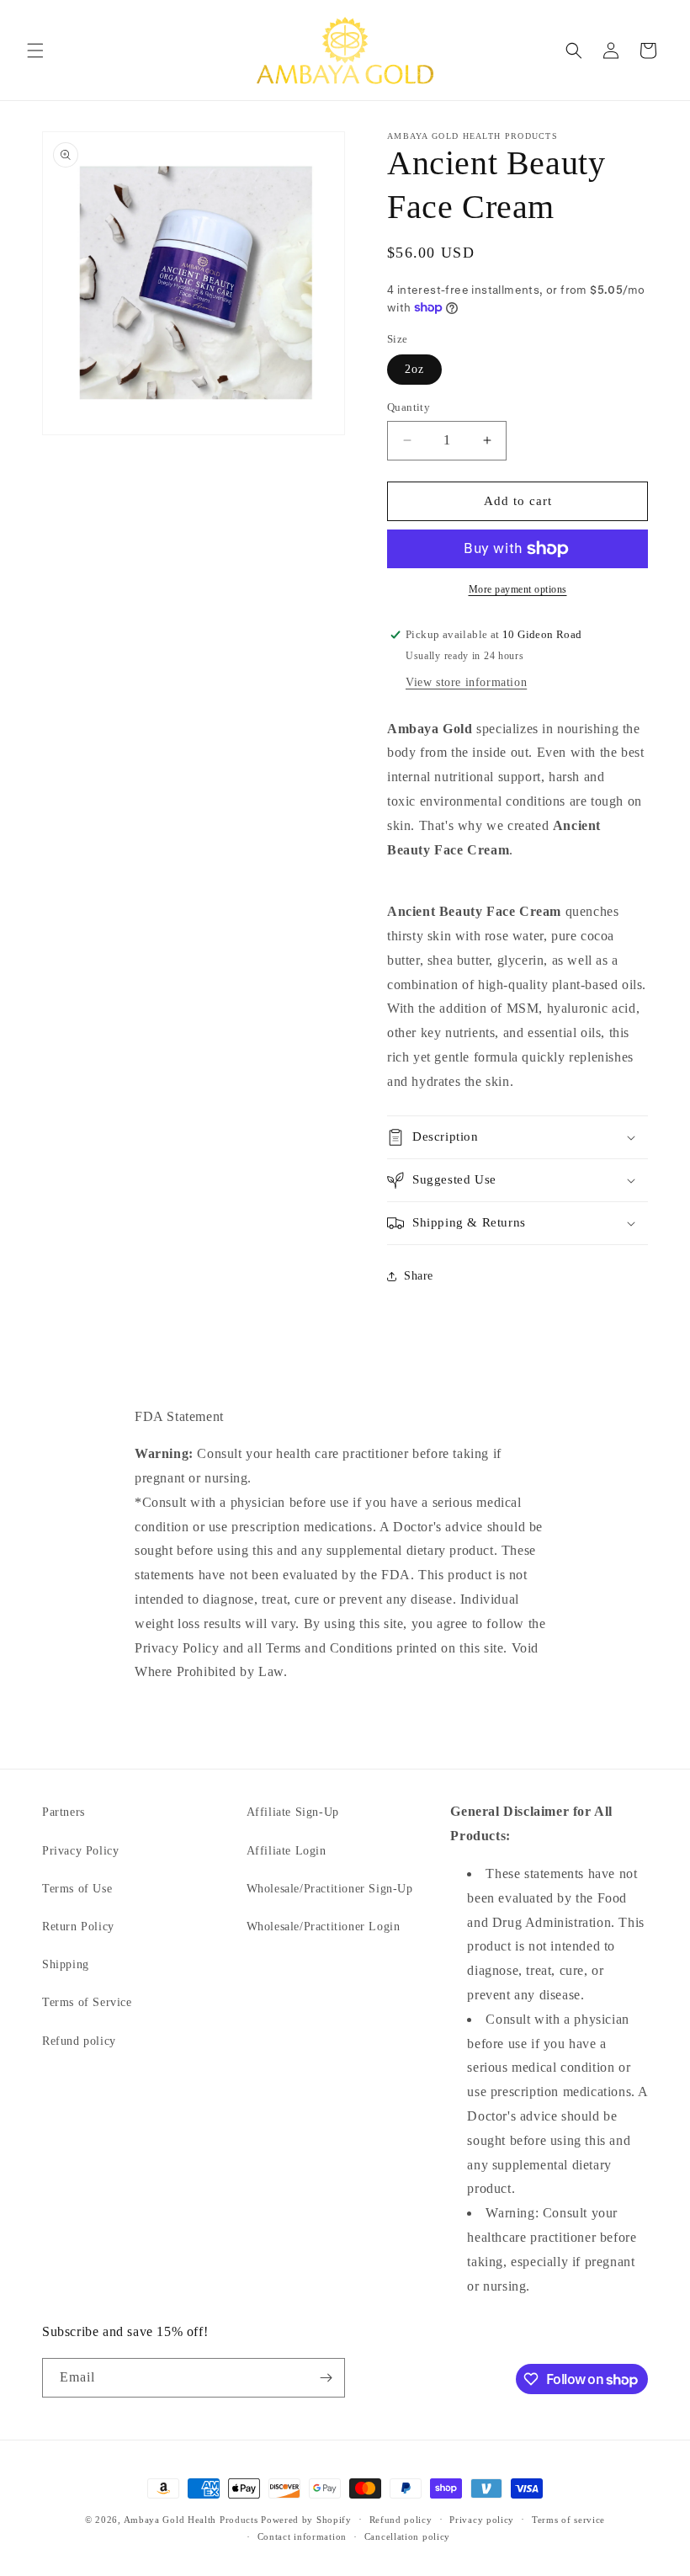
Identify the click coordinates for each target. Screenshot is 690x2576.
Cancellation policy (407, 2536)
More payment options (518, 589)
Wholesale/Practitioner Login (324, 1927)
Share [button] (419, 1276)
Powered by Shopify (306, 2520)
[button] (35, 51)
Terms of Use (77, 1889)
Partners (64, 1812)
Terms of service (568, 2520)
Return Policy (78, 1927)
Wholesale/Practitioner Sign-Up (330, 1889)
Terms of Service (87, 2002)
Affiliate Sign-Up (293, 1812)
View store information (466, 682)
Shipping (66, 1964)
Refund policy (79, 2041)
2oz (414, 369)
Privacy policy (482, 2520)
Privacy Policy (80, 1851)
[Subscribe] (326, 2378)
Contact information (302, 2536)
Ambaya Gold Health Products (191, 2520)
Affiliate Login (287, 1851)
